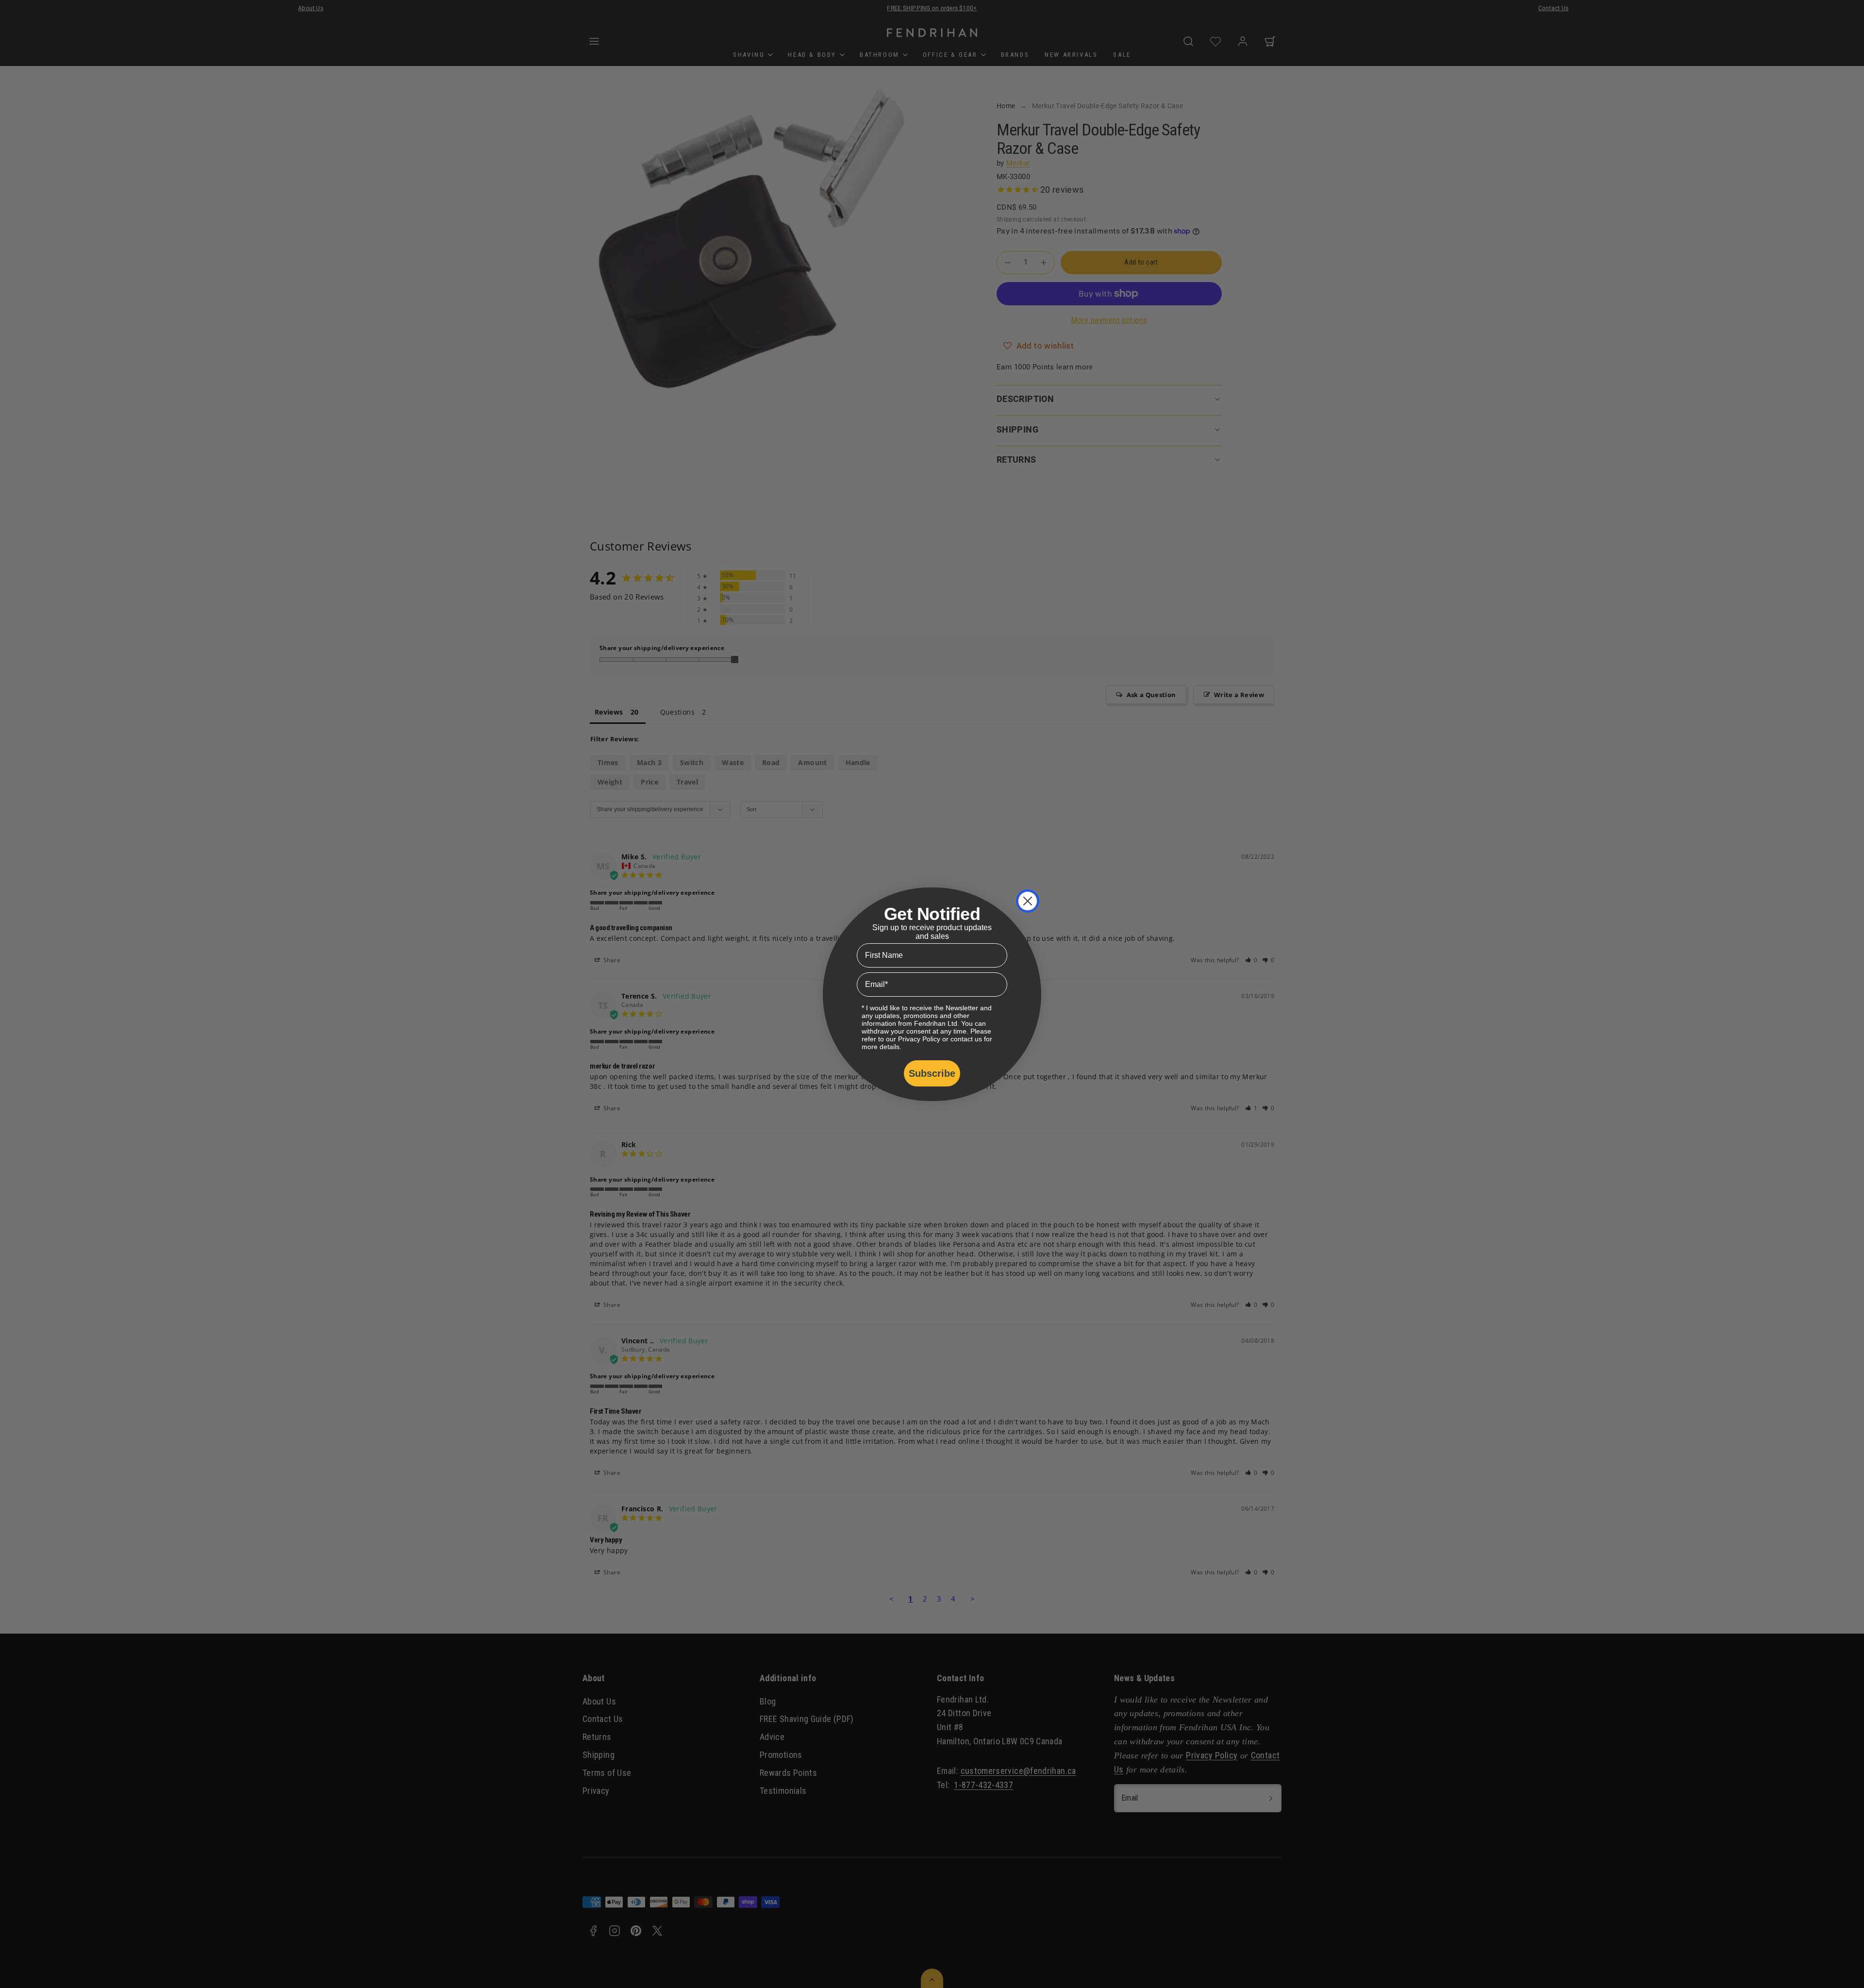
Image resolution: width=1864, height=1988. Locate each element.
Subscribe (932, 1073)
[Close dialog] (1028, 901)
